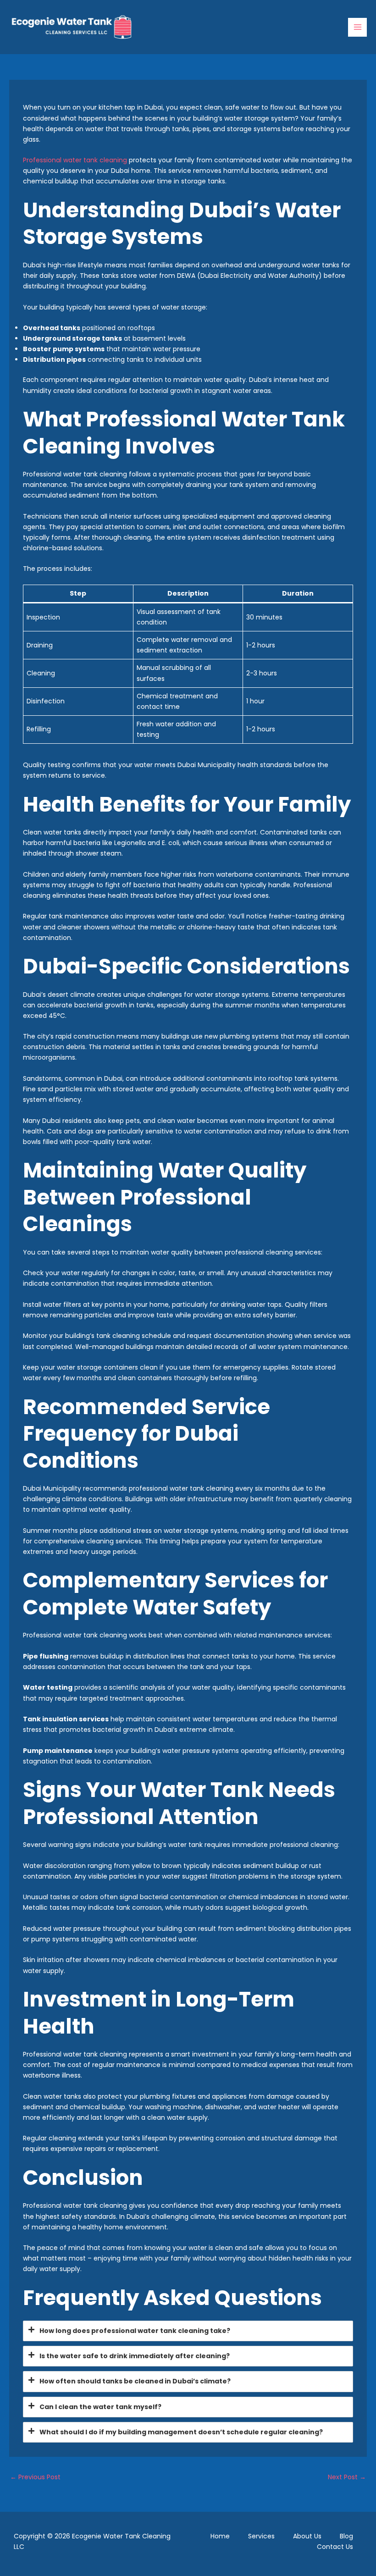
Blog (346, 2536)
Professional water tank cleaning (75, 160)
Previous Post (35, 2477)
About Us (307, 2536)
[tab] (188, 2331)
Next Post (347, 2477)
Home (220, 2536)
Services (261, 2536)
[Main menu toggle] (357, 27)
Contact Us (335, 2547)
